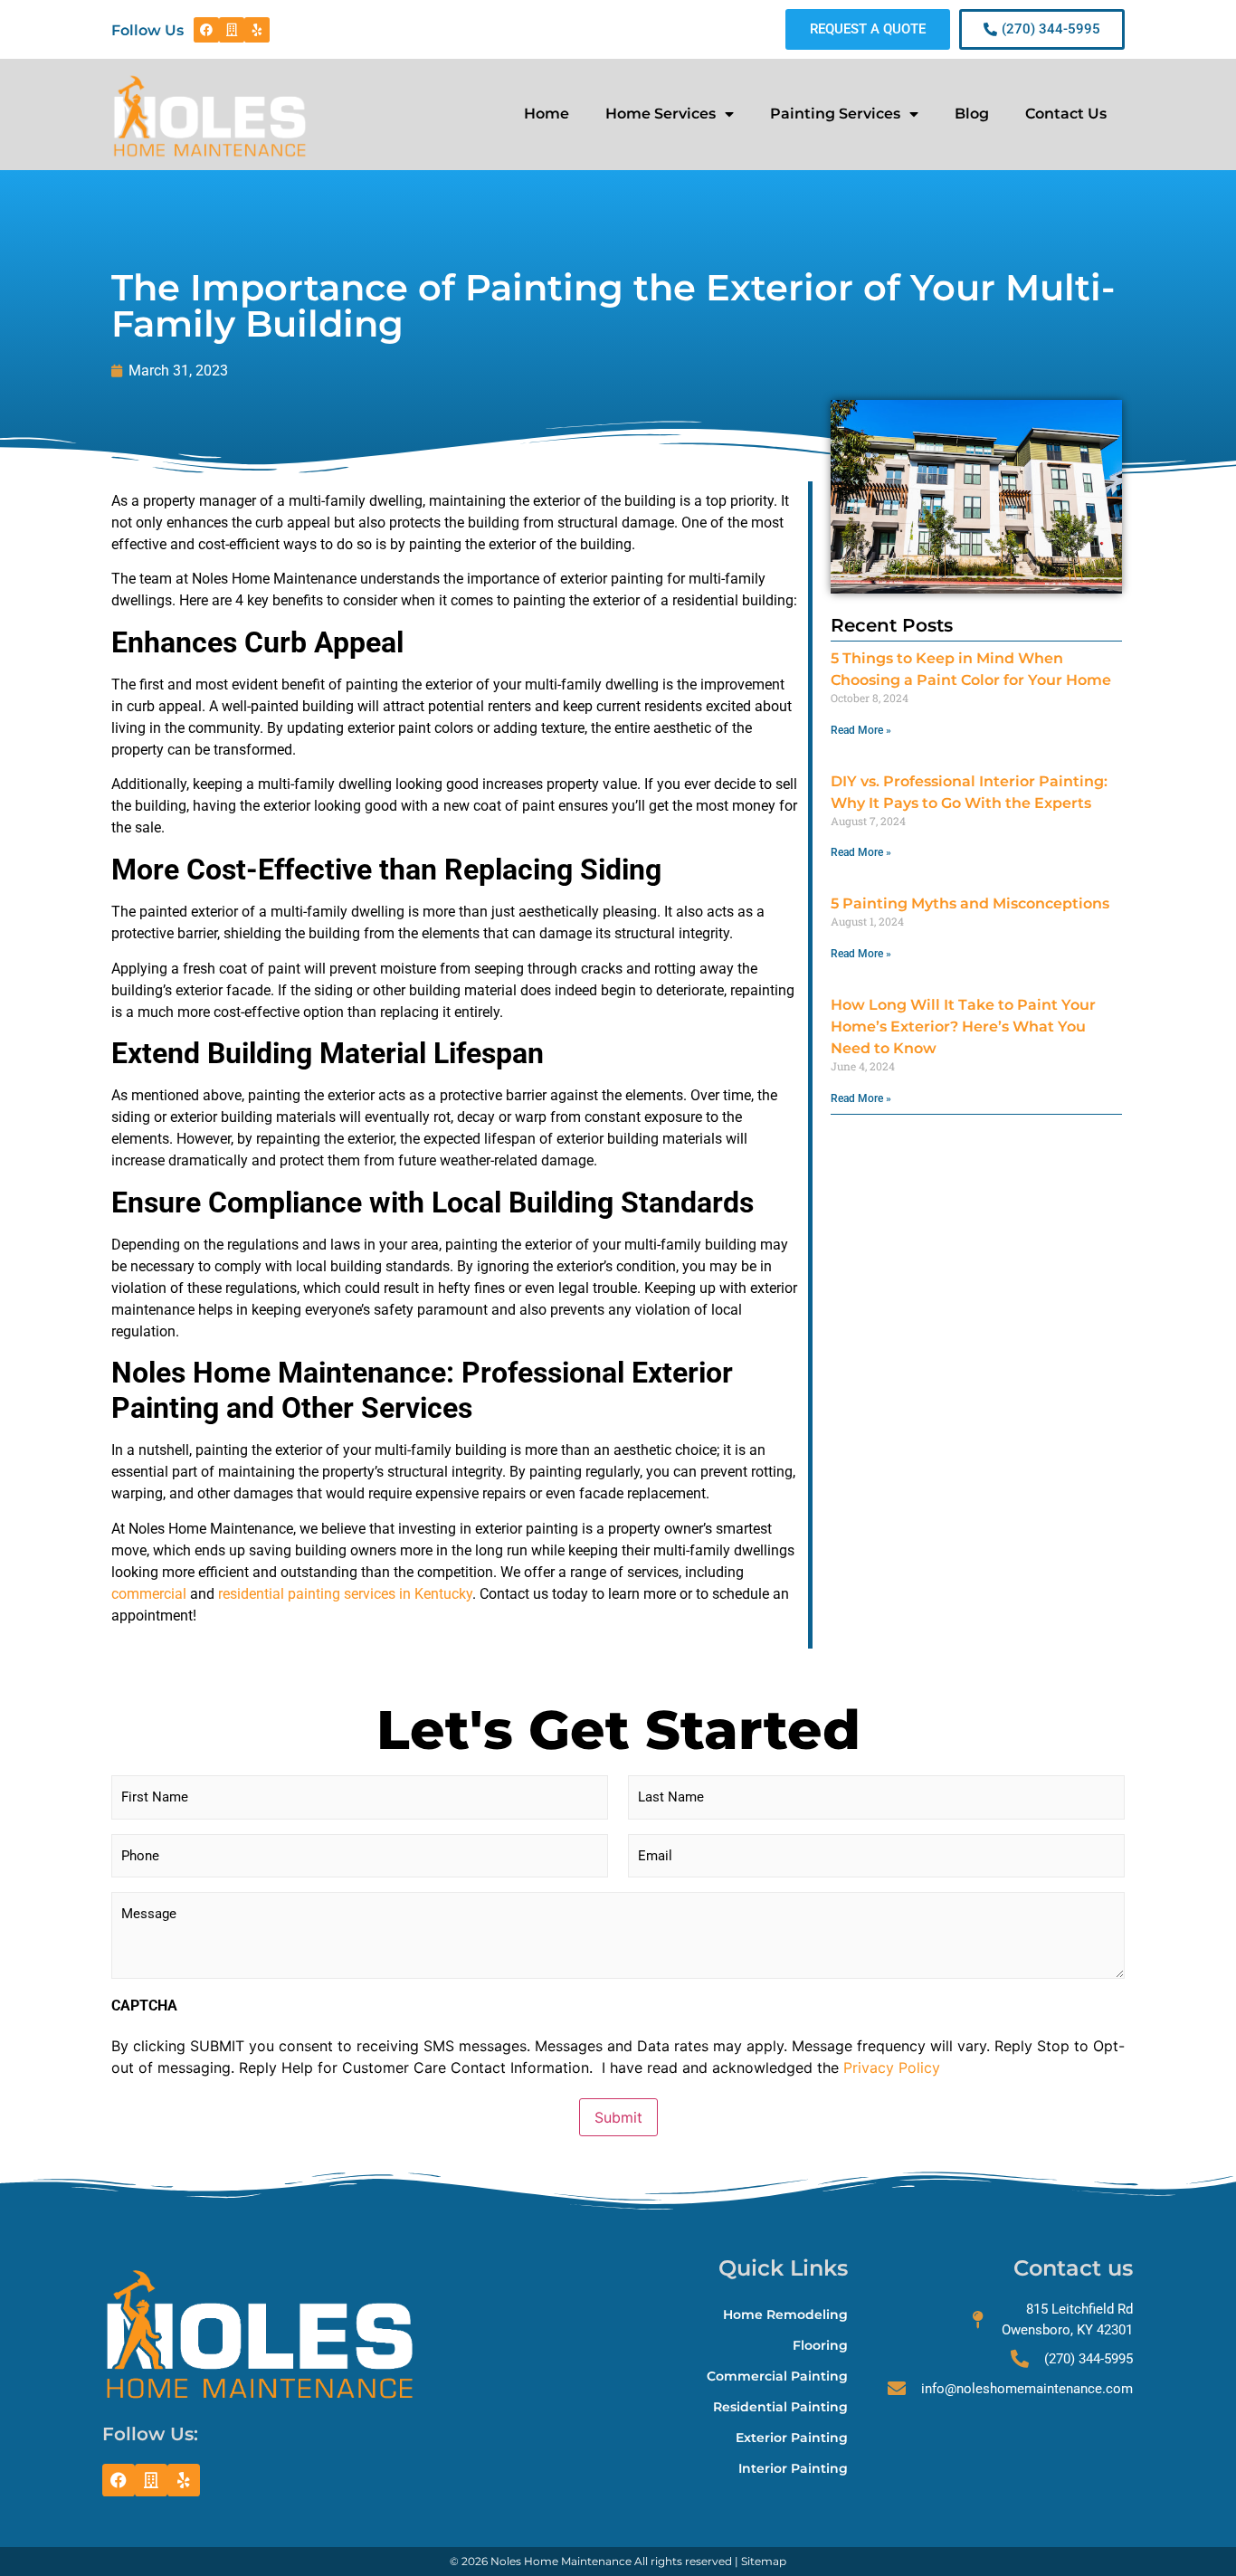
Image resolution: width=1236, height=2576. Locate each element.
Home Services (661, 114)
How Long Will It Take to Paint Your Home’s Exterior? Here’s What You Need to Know (963, 1027)
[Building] (232, 30)
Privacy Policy (892, 2067)
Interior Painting (793, 2468)
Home (547, 114)
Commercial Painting (777, 2376)
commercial (149, 1594)
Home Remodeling (785, 2315)
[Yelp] (257, 30)
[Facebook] (206, 30)
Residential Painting (780, 2407)
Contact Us (1066, 114)
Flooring (820, 2345)
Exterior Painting (792, 2438)
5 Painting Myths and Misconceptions (970, 903)
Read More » (861, 730)
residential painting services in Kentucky (345, 1594)
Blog (972, 114)
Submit (618, 2117)
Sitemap (764, 2561)
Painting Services (835, 114)
